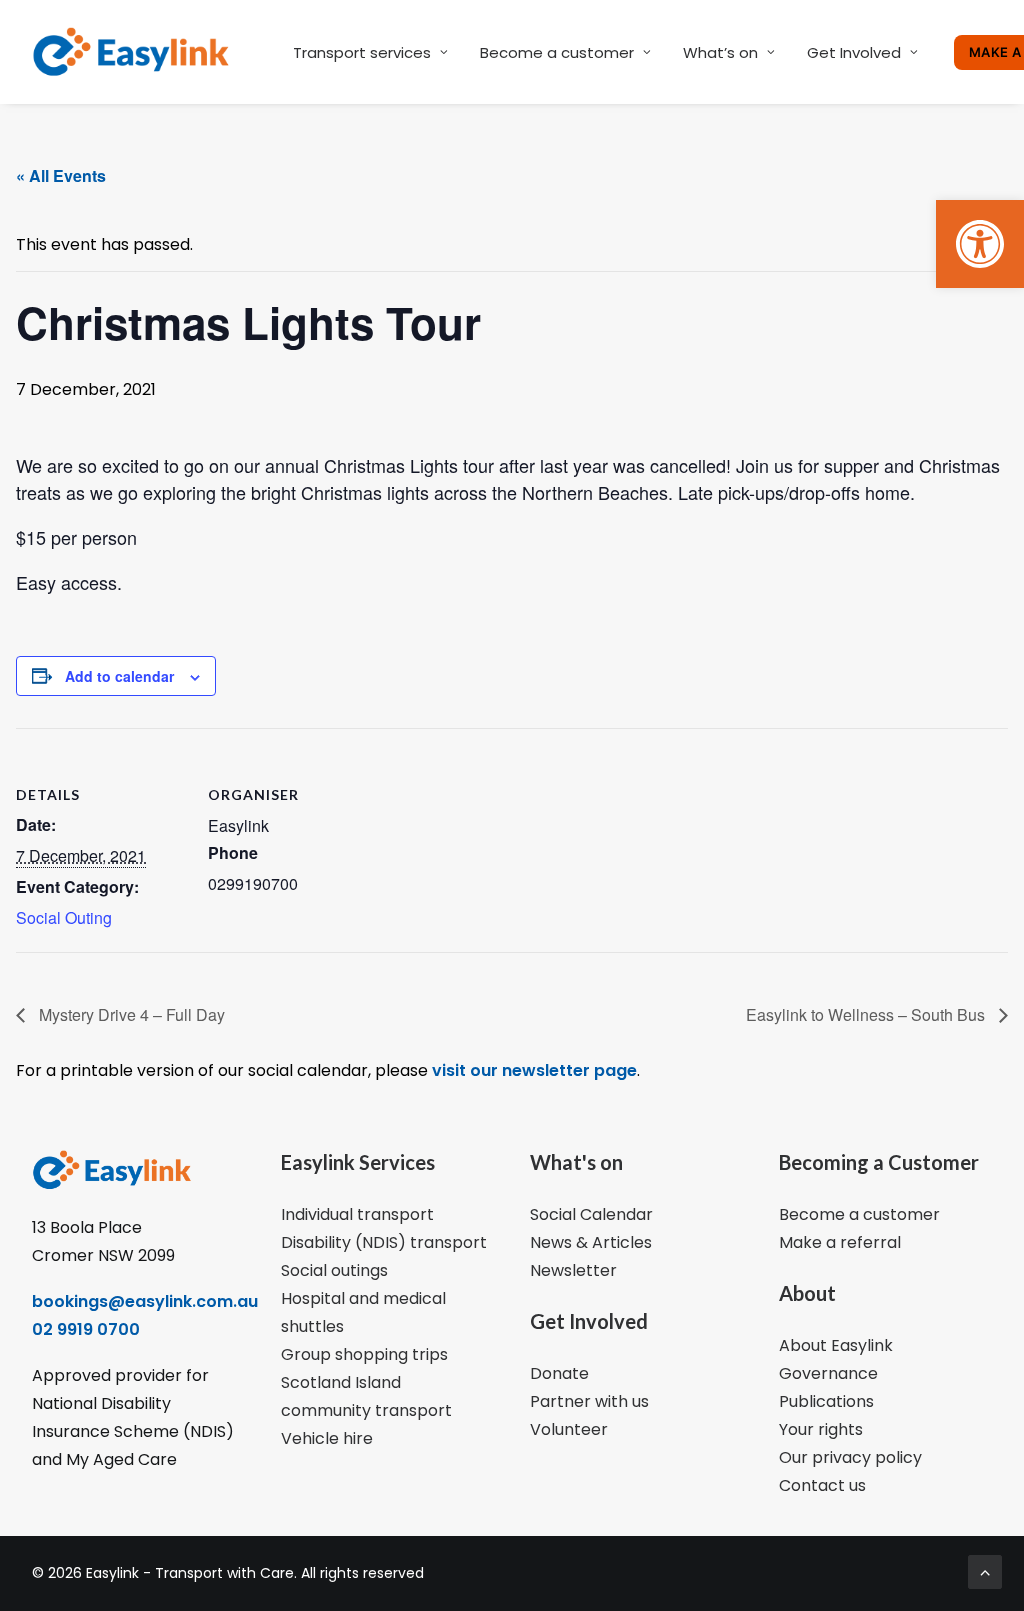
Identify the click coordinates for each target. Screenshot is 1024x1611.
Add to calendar (119, 676)
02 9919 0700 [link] (86, 1329)
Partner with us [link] (589, 1401)
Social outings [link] (334, 1270)
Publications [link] (826, 1401)
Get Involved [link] (854, 52)
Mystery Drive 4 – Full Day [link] (130, 1014)
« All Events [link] (61, 175)
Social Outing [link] (64, 917)
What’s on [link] (720, 52)
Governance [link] (828, 1373)
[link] (980, 244)
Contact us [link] (822, 1485)
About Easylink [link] (836, 1345)
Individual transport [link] (357, 1214)
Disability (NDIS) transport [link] (384, 1242)
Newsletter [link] (573, 1270)
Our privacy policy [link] (850, 1457)
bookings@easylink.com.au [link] (145, 1301)
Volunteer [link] (569, 1429)
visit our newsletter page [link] (532, 1070)
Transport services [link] (362, 52)
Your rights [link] (821, 1429)
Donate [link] (559, 1373)
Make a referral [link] (840, 1242)
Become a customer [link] (557, 52)
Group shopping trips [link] (364, 1354)
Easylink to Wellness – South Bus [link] (867, 1014)
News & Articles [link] (591, 1242)
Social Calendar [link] (591, 1214)
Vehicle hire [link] (327, 1438)
